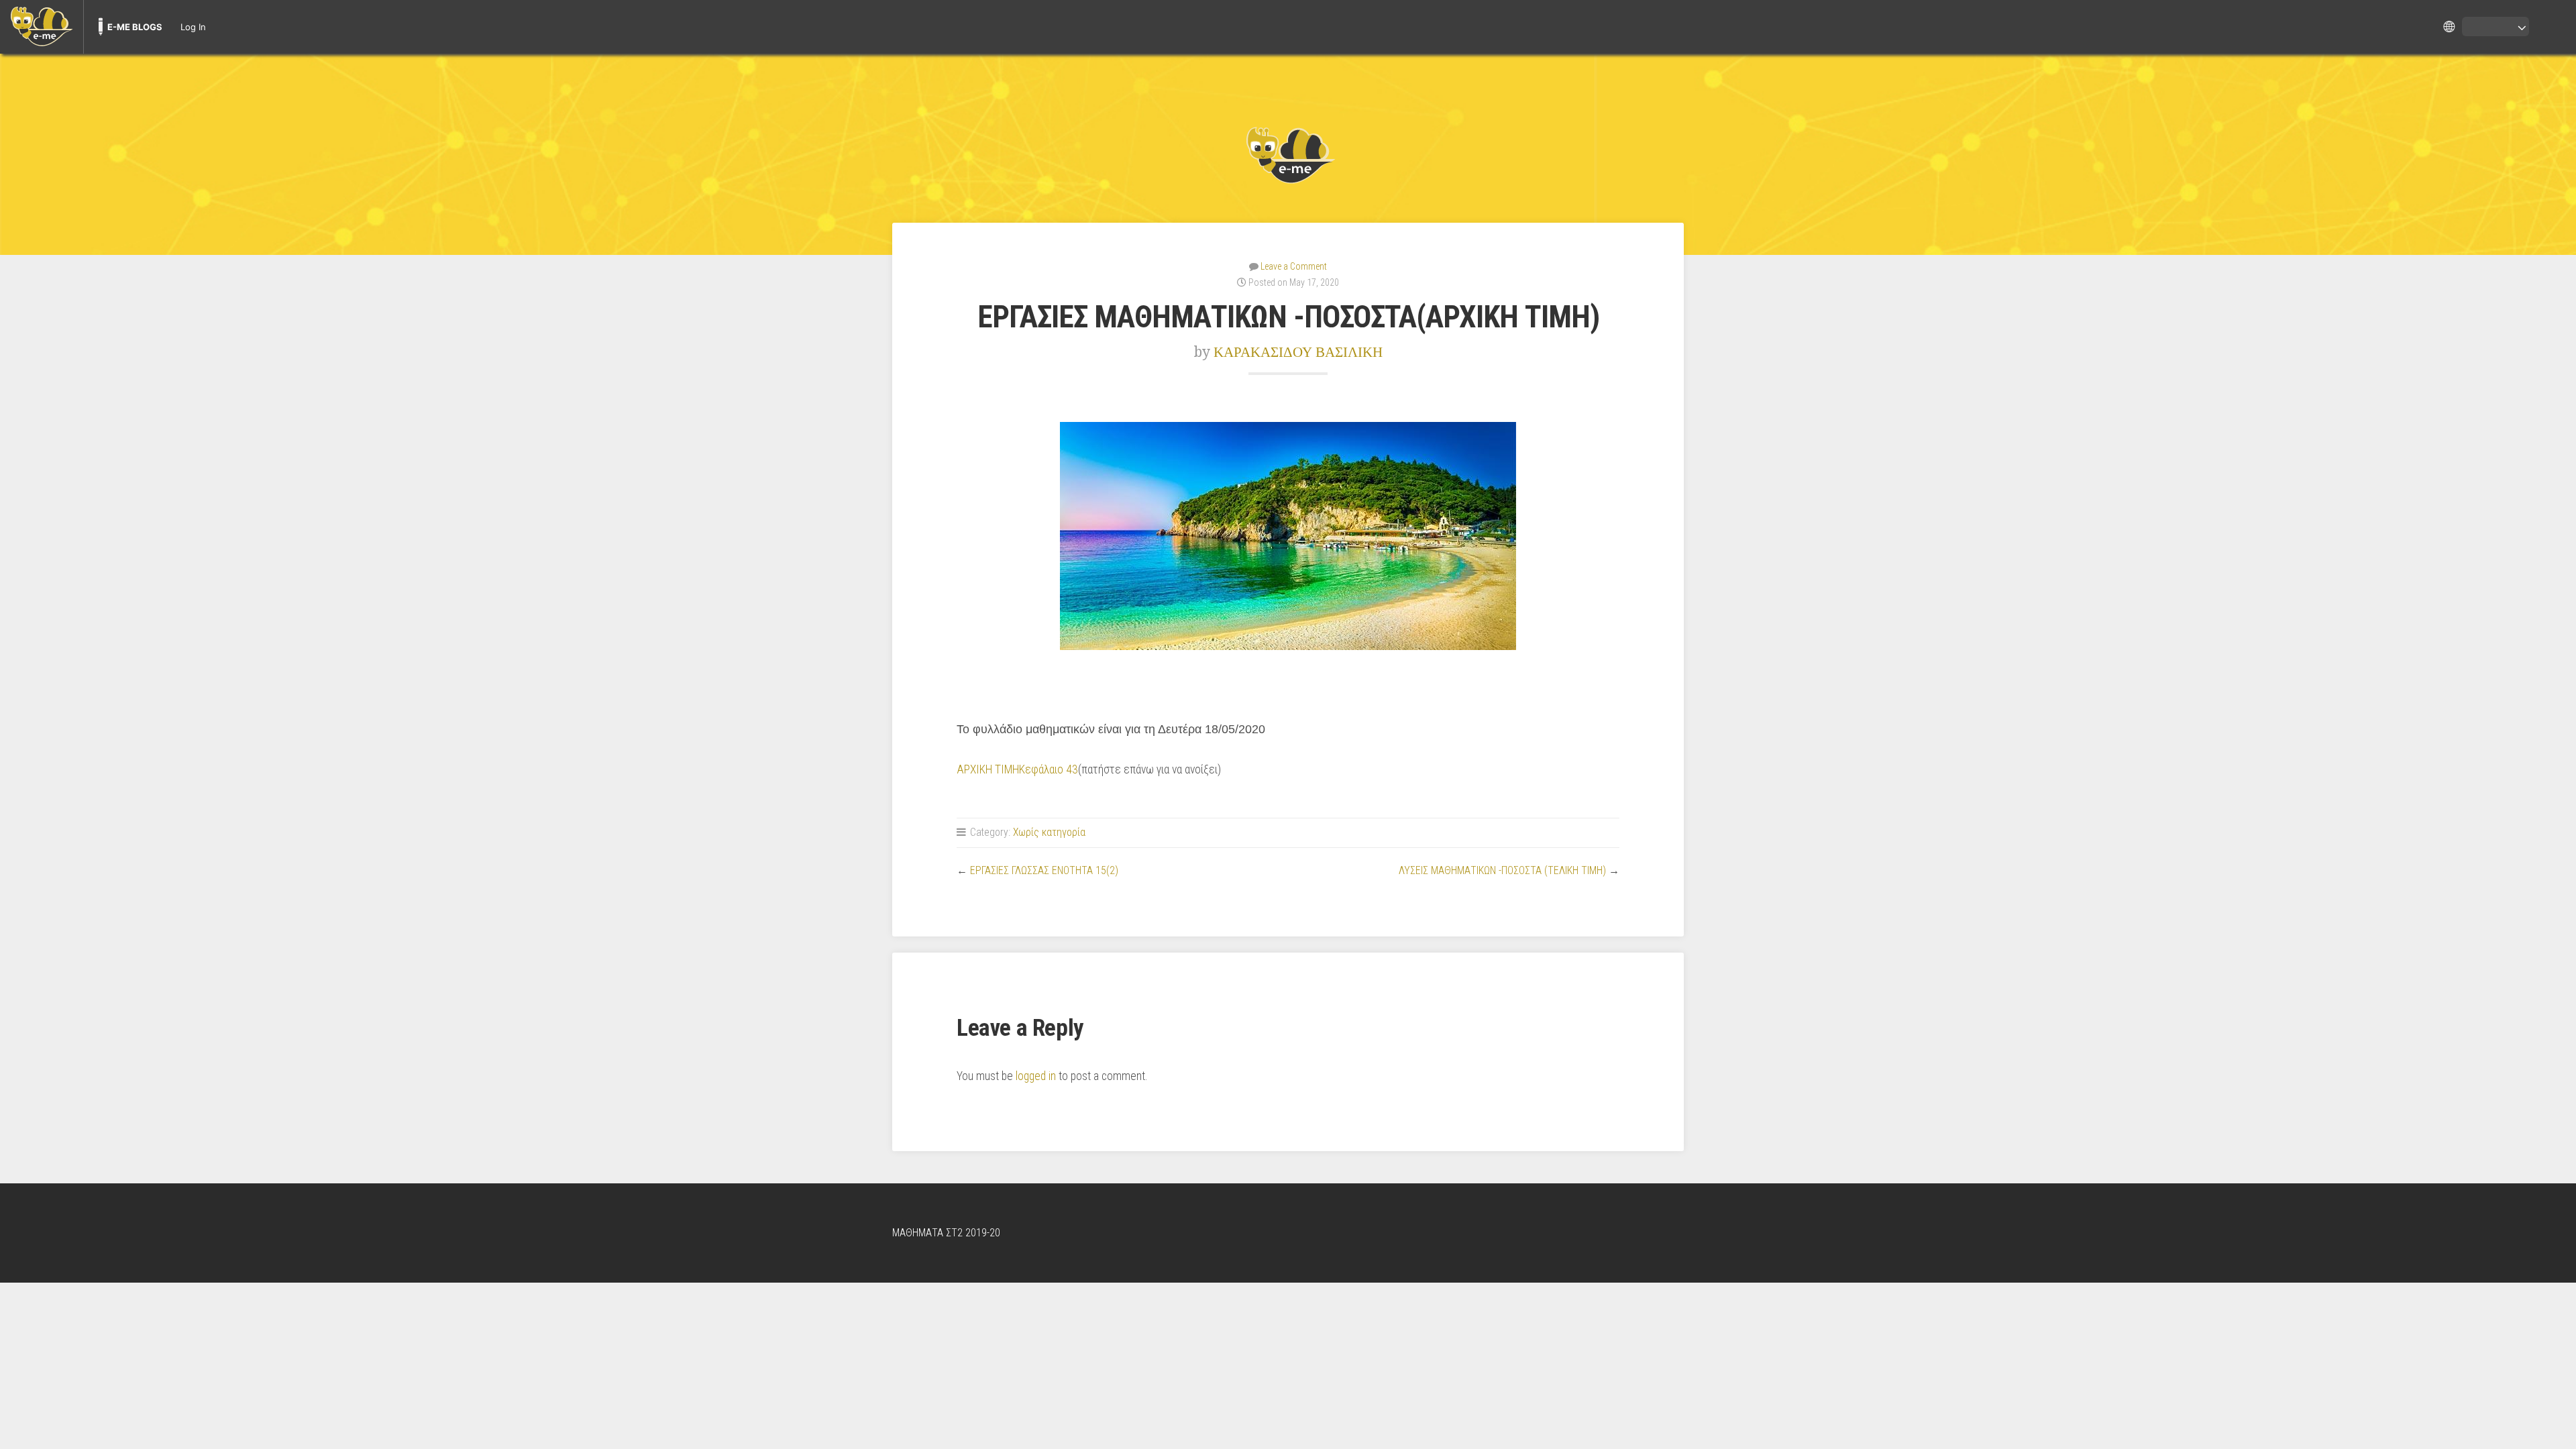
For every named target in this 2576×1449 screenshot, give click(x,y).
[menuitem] (42, 27)
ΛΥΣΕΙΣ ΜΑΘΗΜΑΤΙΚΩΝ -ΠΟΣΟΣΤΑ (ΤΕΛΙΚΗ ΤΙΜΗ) (1502, 870)
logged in (1036, 1076)
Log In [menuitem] (193, 27)
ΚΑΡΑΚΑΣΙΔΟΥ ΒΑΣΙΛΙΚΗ (1298, 352)
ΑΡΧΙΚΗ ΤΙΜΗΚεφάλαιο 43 (1017, 769)
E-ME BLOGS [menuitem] (135, 27)
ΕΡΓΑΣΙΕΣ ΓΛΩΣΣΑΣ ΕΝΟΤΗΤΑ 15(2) (1044, 870)
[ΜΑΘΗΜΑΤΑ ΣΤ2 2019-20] (1288, 154)
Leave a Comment (1294, 266)
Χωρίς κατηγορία (1049, 832)
